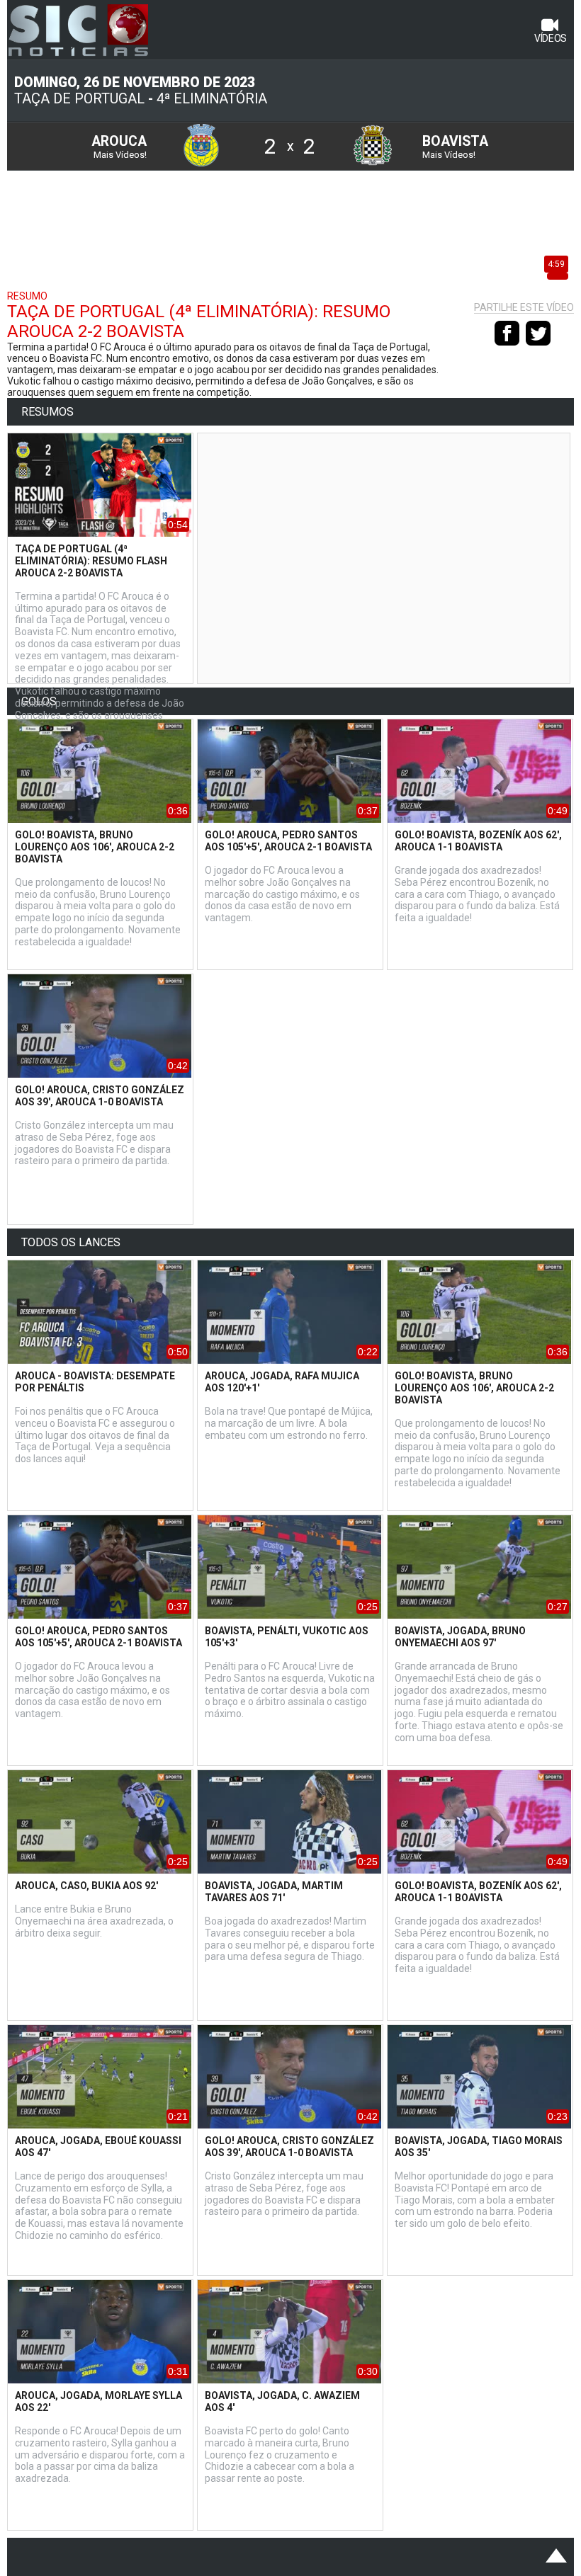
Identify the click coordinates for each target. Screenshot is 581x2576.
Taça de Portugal (79, 99)
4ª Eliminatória (212, 99)
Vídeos (551, 38)
